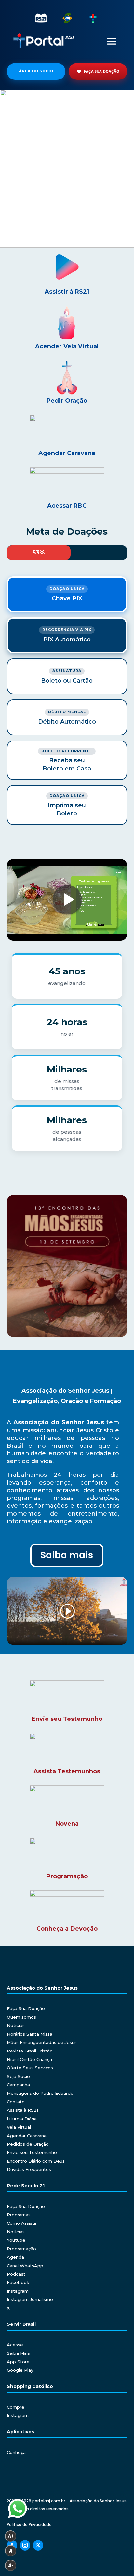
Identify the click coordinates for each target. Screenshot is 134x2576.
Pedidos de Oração (28, 2144)
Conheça (16, 2452)
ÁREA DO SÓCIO (36, 71)
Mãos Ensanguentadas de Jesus (42, 2042)
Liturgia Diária (22, 2119)
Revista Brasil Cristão (30, 2051)
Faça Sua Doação (26, 2008)
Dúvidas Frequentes (29, 2169)
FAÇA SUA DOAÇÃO (102, 71)
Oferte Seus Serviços (30, 2068)
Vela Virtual (19, 2127)
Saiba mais (67, 1555)
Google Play (20, 2370)
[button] (67, 169)
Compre (16, 2407)
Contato (16, 2102)
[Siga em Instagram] (25, 2545)
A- (11, 2565)
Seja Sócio (18, 2076)
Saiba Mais (18, 2353)
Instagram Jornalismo (30, 2299)
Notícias (16, 2025)
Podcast (16, 2274)
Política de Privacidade (29, 2524)
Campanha (18, 2085)
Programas (19, 2215)
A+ (11, 2536)
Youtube (16, 2240)
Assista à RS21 (22, 2110)
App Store (18, 2362)
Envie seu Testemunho (32, 2152)
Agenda (15, 2257)
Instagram (18, 2291)
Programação (21, 2249)
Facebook (18, 2282)
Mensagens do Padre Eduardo (40, 2093)
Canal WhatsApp (25, 2266)
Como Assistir (22, 2223)
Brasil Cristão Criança (29, 2059)
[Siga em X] (38, 2545)
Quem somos (21, 2017)
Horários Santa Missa (30, 2034)
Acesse (15, 2345)
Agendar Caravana (27, 2136)
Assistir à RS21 (67, 292)
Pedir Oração (67, 401)
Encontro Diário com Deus (36, 2161)
